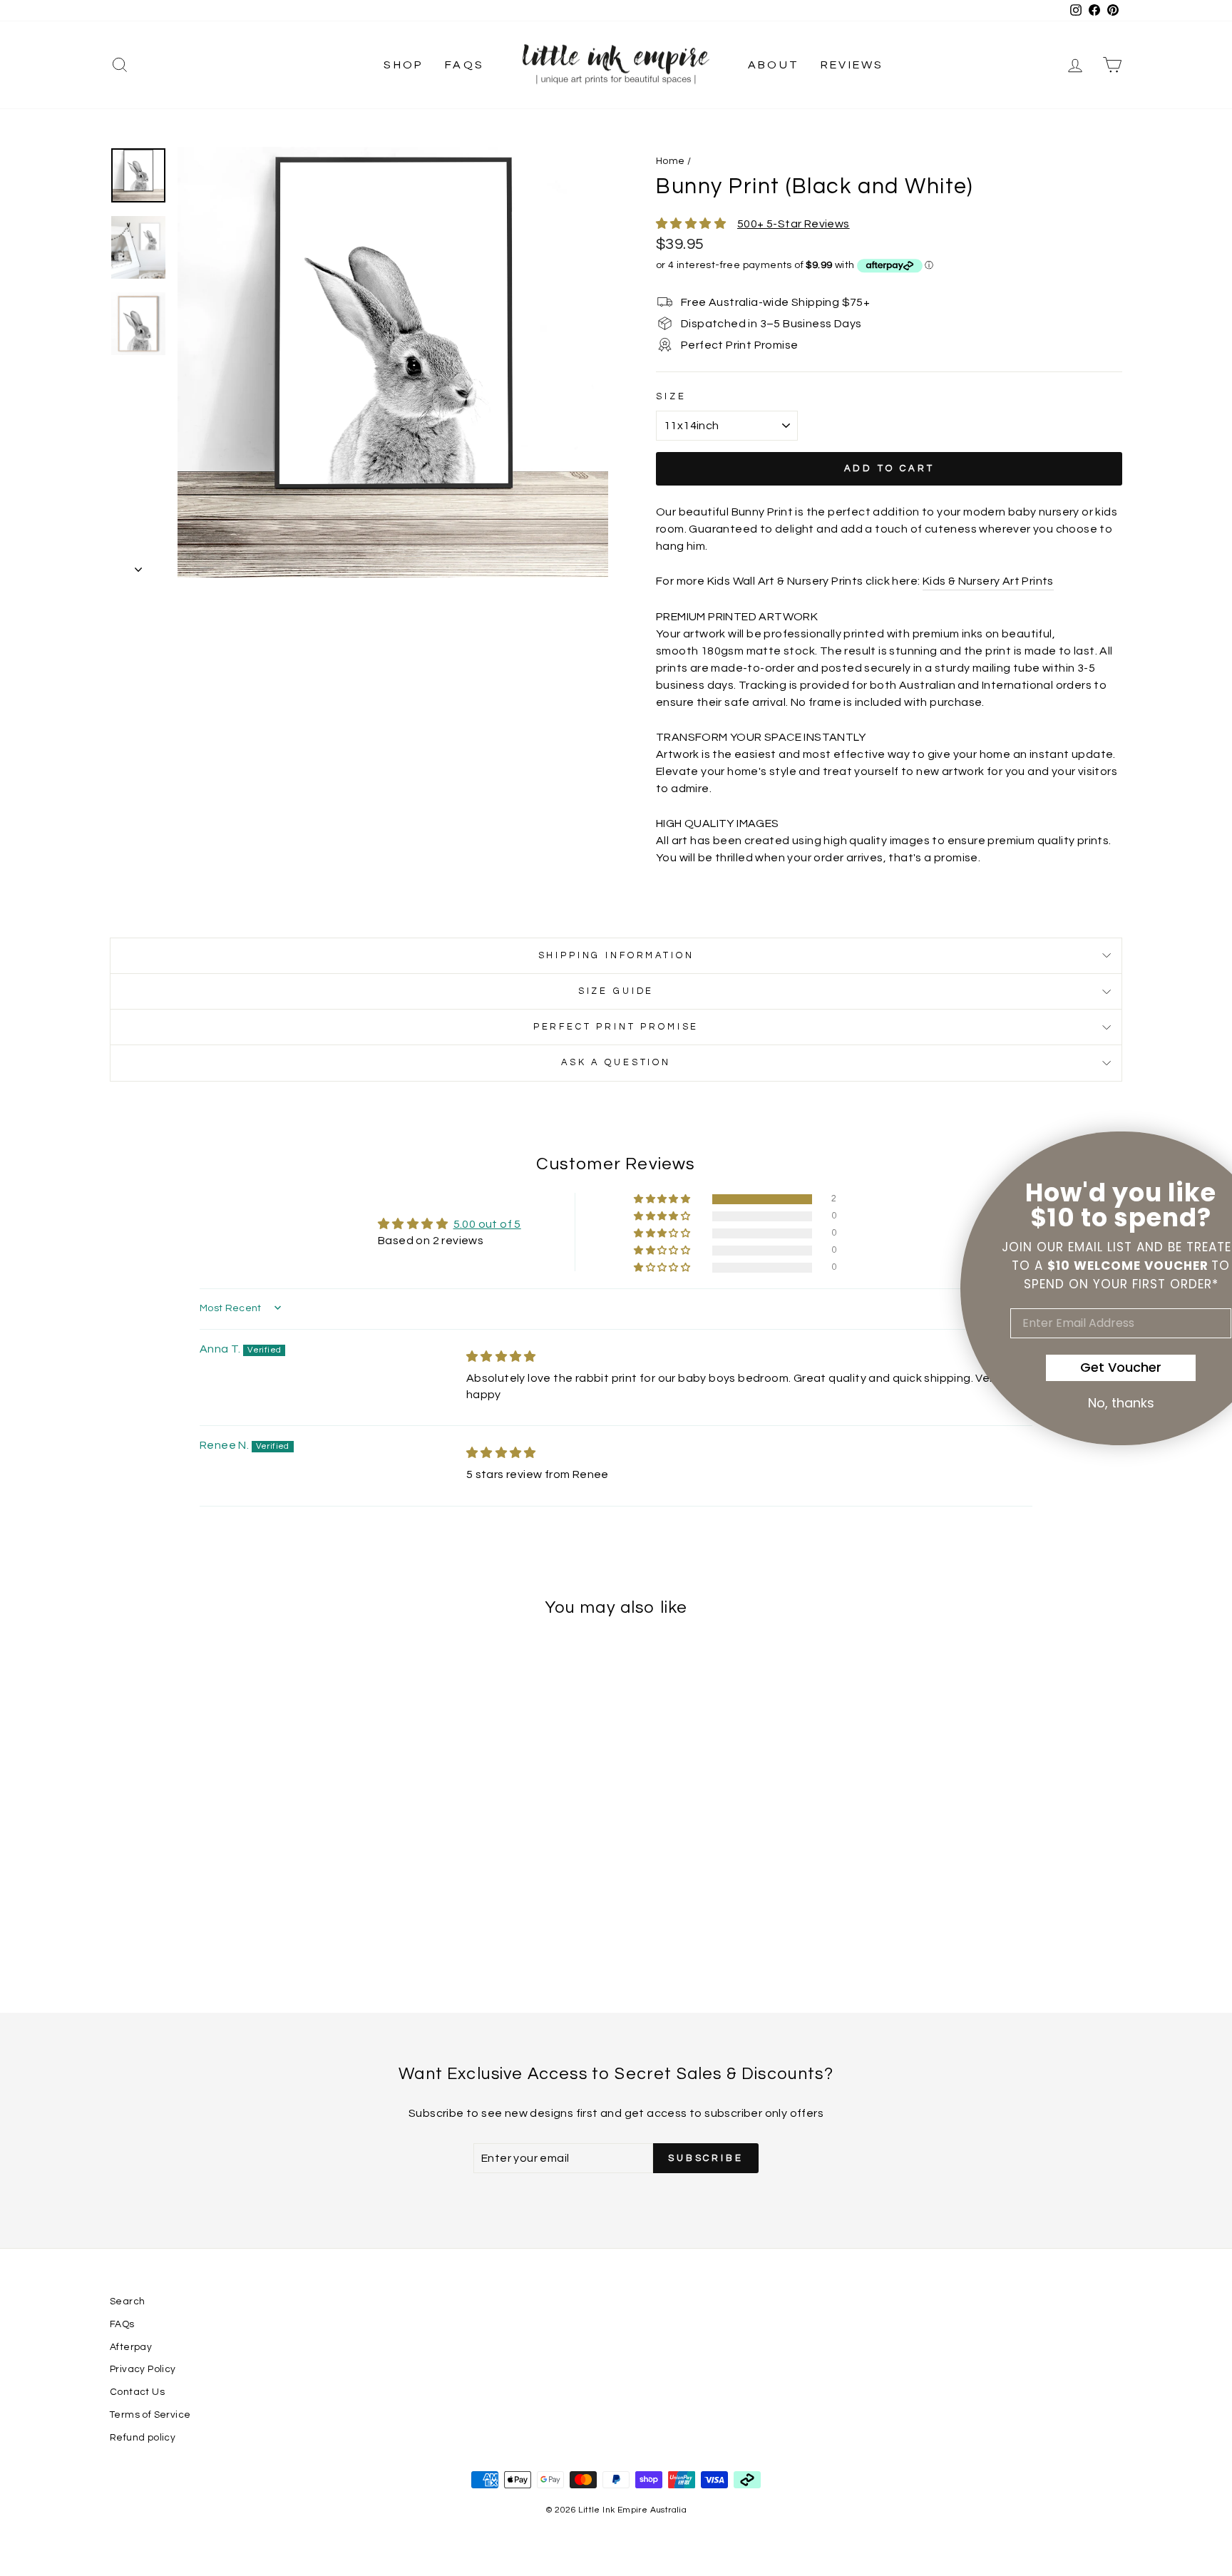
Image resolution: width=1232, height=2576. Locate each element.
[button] (663, 1200)
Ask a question (616, 1063)
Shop (404, 65)
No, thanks (1058, 1403)
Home (671, 161)
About (774, 65)
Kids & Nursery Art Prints (988, 581)
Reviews (852, 65)
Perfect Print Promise (616, 1027)
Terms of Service (150, 2415)
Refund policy (143, 2438)
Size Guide (616, 991)
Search (127, 2302)
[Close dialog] (1198, 1151)
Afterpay (131, 2347)
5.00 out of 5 (487, 1224)
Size (671, 397)
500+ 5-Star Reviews (794, 224)
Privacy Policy (143, 2369)
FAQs (464, 65)
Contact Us (137, 2392)
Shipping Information (616, 956)
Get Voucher (1057, 1367)
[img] (501, 1357)
